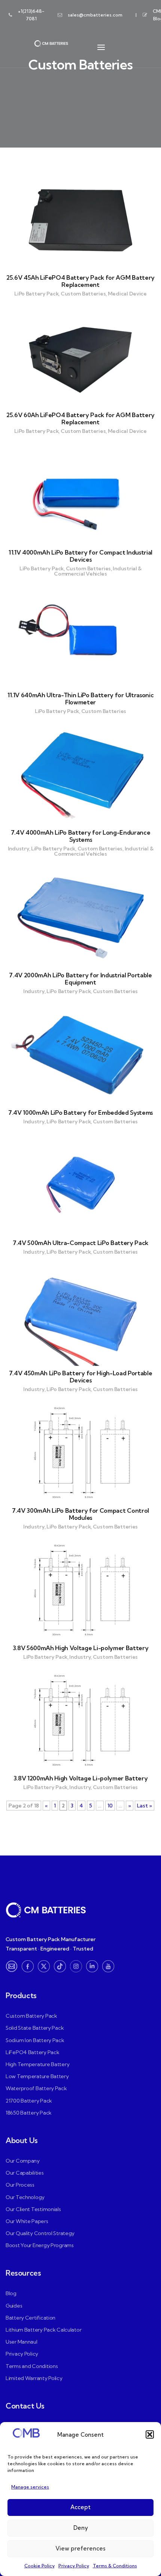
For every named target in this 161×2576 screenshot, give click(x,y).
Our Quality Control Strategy (40, 2233)
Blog (11, 2293)
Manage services (30, 2487)
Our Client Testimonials (33, 2209)
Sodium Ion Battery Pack (35, 2040)
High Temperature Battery (37, 2064)
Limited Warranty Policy (34, 2378)
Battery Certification (31, 2318)
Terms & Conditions (115, 2566)
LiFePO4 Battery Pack (32, 2052)
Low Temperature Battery (37, 2076)
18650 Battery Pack (29, 2113)
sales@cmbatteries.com (95, 15)
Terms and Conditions (32, 2366)
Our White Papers (27, 2221)
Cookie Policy (40, 2566)
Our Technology (25, 2197)
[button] (150, 2434)
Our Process (20, 2185)
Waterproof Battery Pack (36, 2088)
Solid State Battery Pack (35, 2028)
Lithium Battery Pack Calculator (43, 2330)
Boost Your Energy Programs (40, 2245)
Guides (14, 2306)
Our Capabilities (25, 2173)
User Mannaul (22, 2342)
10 (110, 1806)
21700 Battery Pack (29, 2101)
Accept (80, 2507)
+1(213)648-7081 (31, 15)
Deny (81, 2528)
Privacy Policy (74, 2566)
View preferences (80, 2548)
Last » (145, 1806)
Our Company (23, 2161)
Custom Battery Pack (31, 2016)
